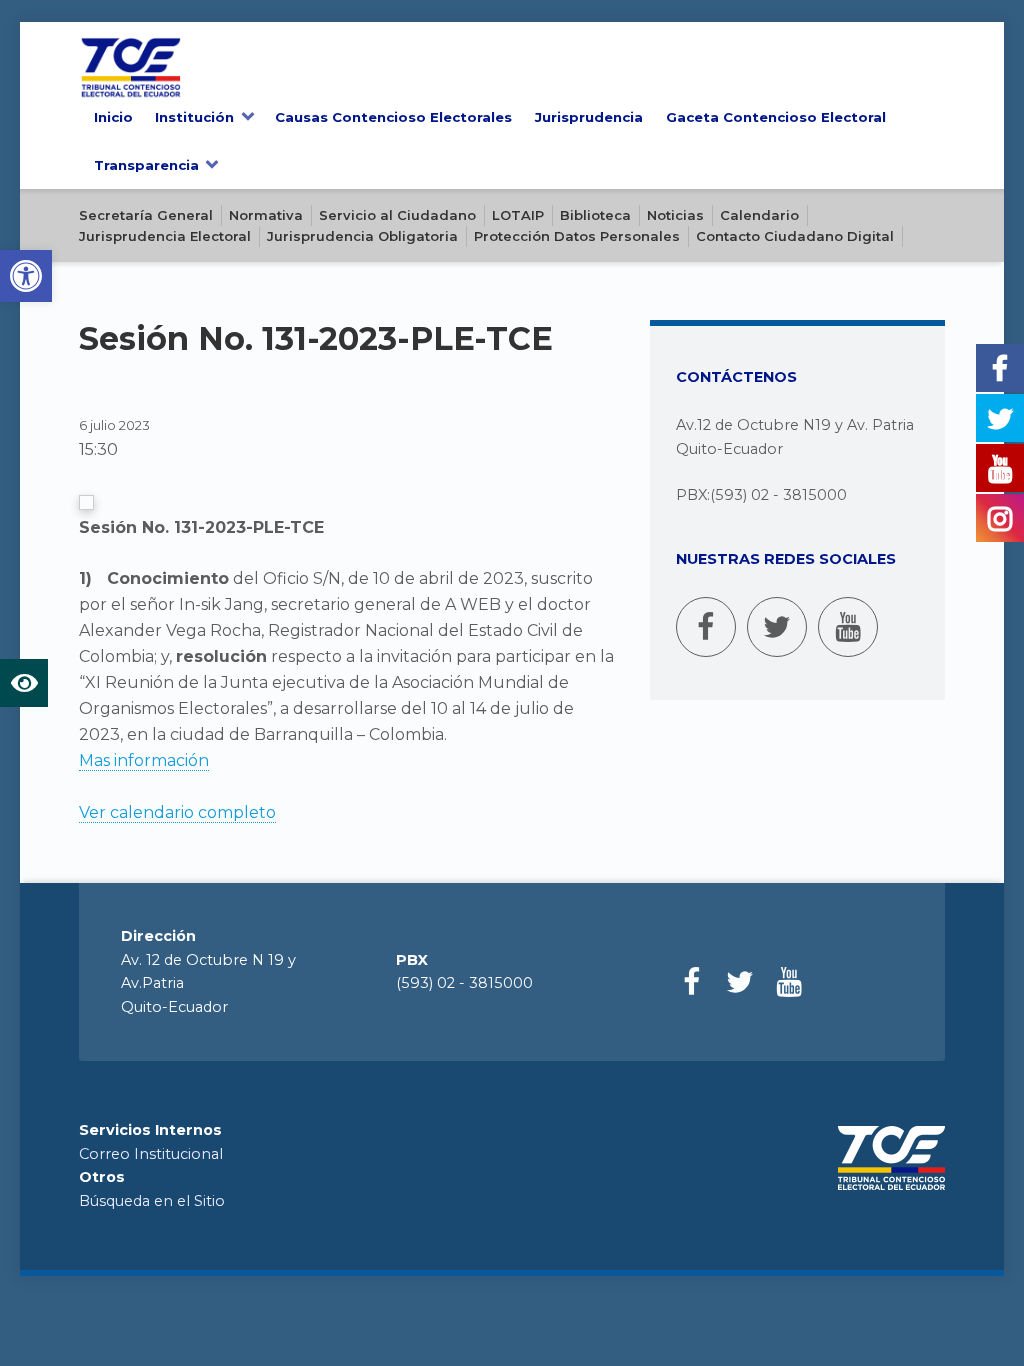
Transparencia (146, 165)
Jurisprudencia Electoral (165, 236)
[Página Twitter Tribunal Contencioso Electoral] (777, 627)
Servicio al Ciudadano (397, 215)
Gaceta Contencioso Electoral (776, 117)
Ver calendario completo (177, 812)
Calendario (759, 215)
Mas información (144, 760)
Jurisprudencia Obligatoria (362, 236)
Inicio (113, 117)
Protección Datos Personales (577, 236)
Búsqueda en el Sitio (152, 1201)
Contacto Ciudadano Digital (795, 236)
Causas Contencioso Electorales (393, 117)
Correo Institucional (151, 1154)
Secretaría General (146, 215)
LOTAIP (518, 215)
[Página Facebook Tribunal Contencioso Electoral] (706, 627)
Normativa (266, 215)
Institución (194, 117)
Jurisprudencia (589, 117)
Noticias (675, 215)
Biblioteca (595, 215)
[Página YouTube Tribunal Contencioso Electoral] (848, 627)
